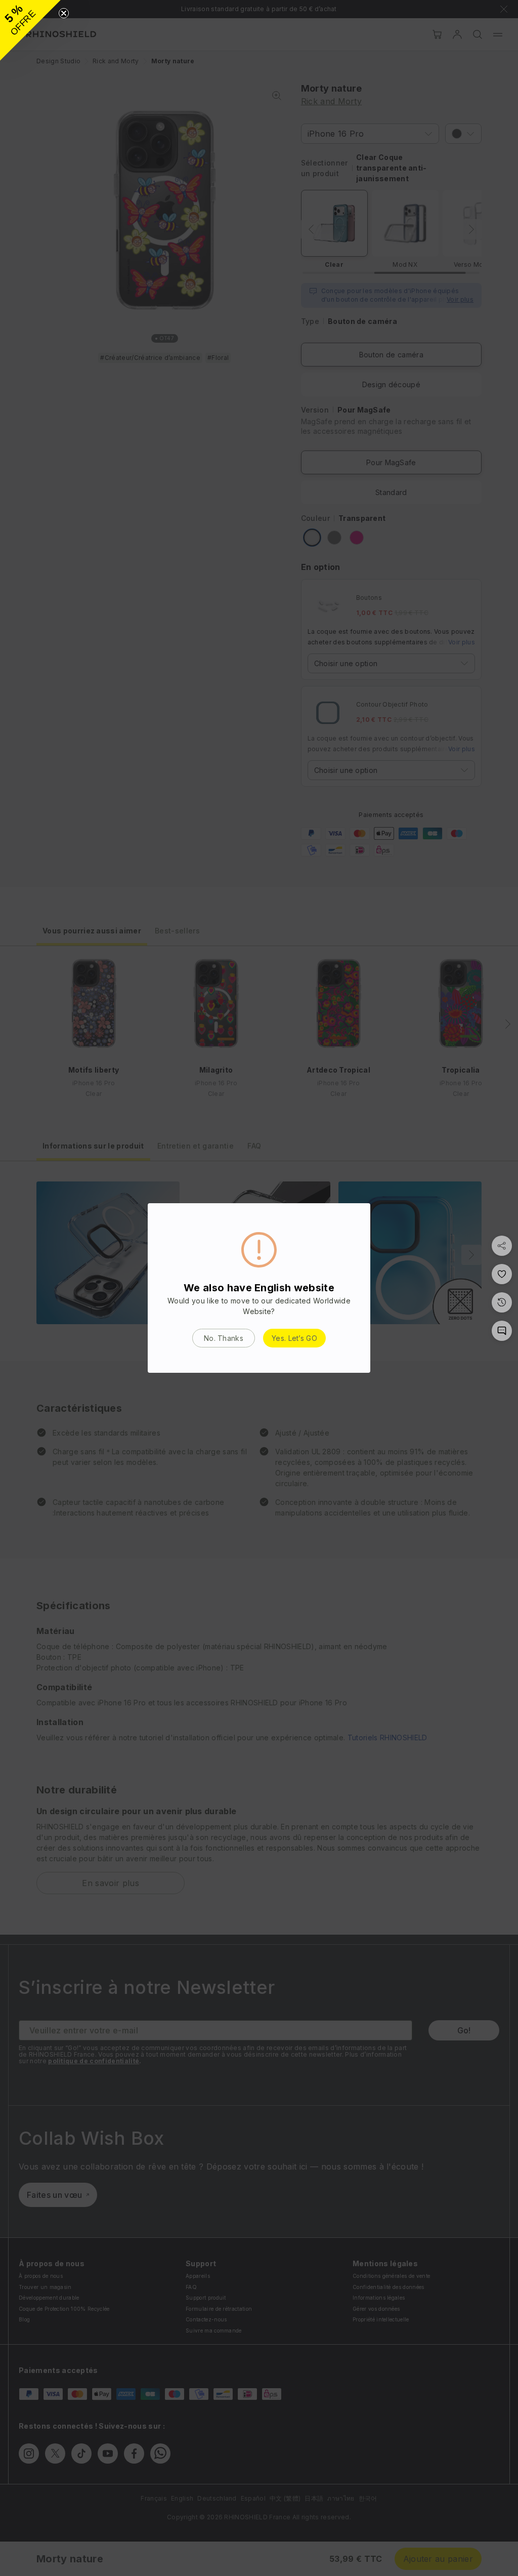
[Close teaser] (64, 13)
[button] (30, 30)
